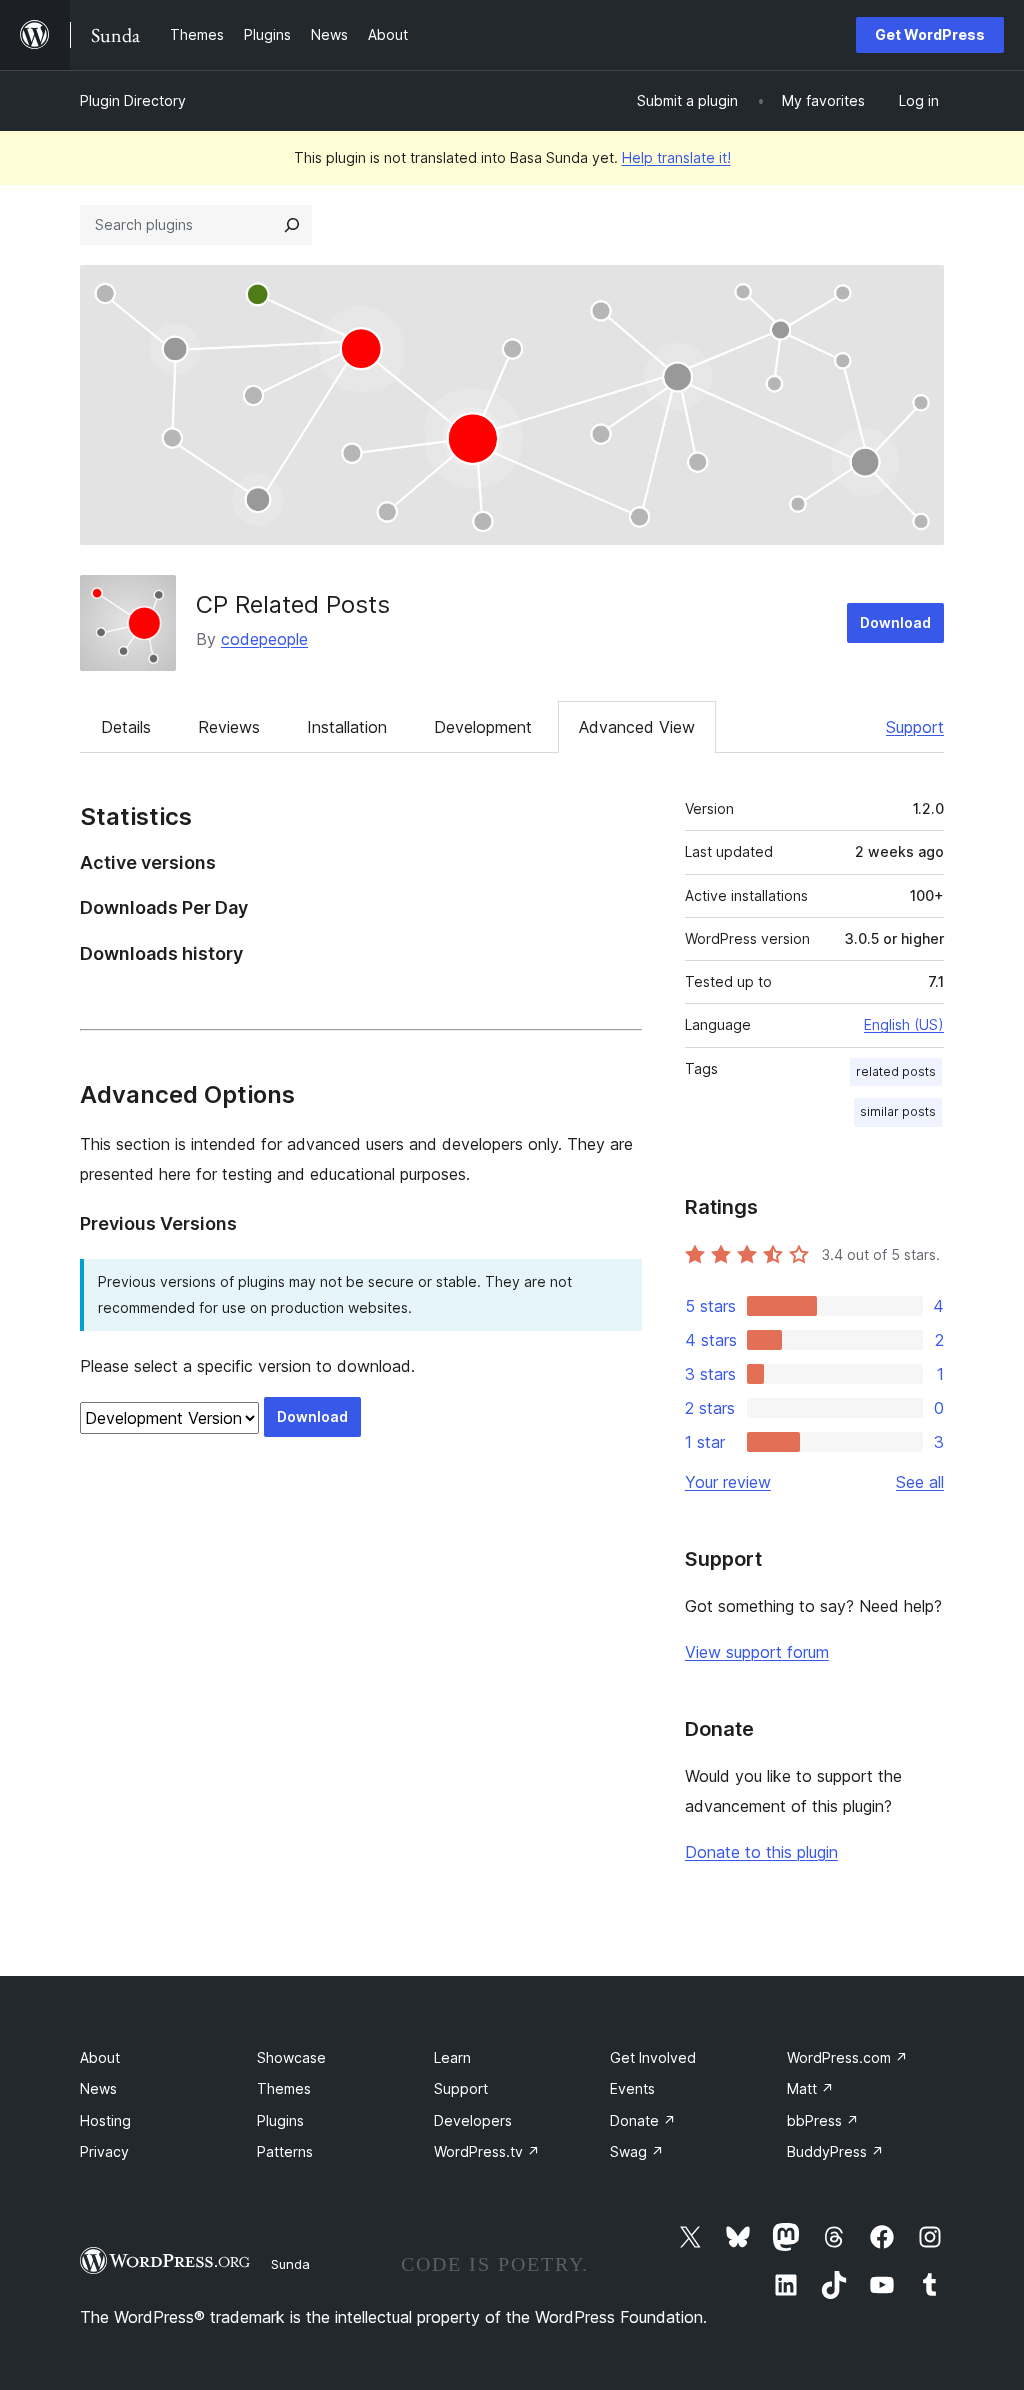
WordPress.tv (487, 2151)
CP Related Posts (293, 604)
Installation (347, 727)
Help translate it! (676, 157)
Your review (728, 1482)
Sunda (290, 2264)
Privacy (104, 2151)
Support (915, 727)
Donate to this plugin (761, 1852)
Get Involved (653, 2057)
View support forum (757, 1652)
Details (126, 727)
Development (483, 727)
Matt (810, 2088)
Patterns (285, 2151)
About (100, 2057)
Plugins (280, 2120)
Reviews (229, 727)
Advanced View (637, 727)
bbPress (823, 2120)
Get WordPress (930, 34)
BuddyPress (835, 2151)
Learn (452, 2057)
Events (632, 2088)
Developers (473, 2120)
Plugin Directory (133, 100)
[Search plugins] (292, 225)
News (98, 2088)
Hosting (105, 2120)
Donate (643, 2120)
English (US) (904, 1024)
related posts (896, 1071)
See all (920, 1482)
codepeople (264, 639)
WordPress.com (847, 2057)
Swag (637, 2151)
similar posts (898, 1111)
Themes (284, 2088)
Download (895, 622)
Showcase (291, 2057)
